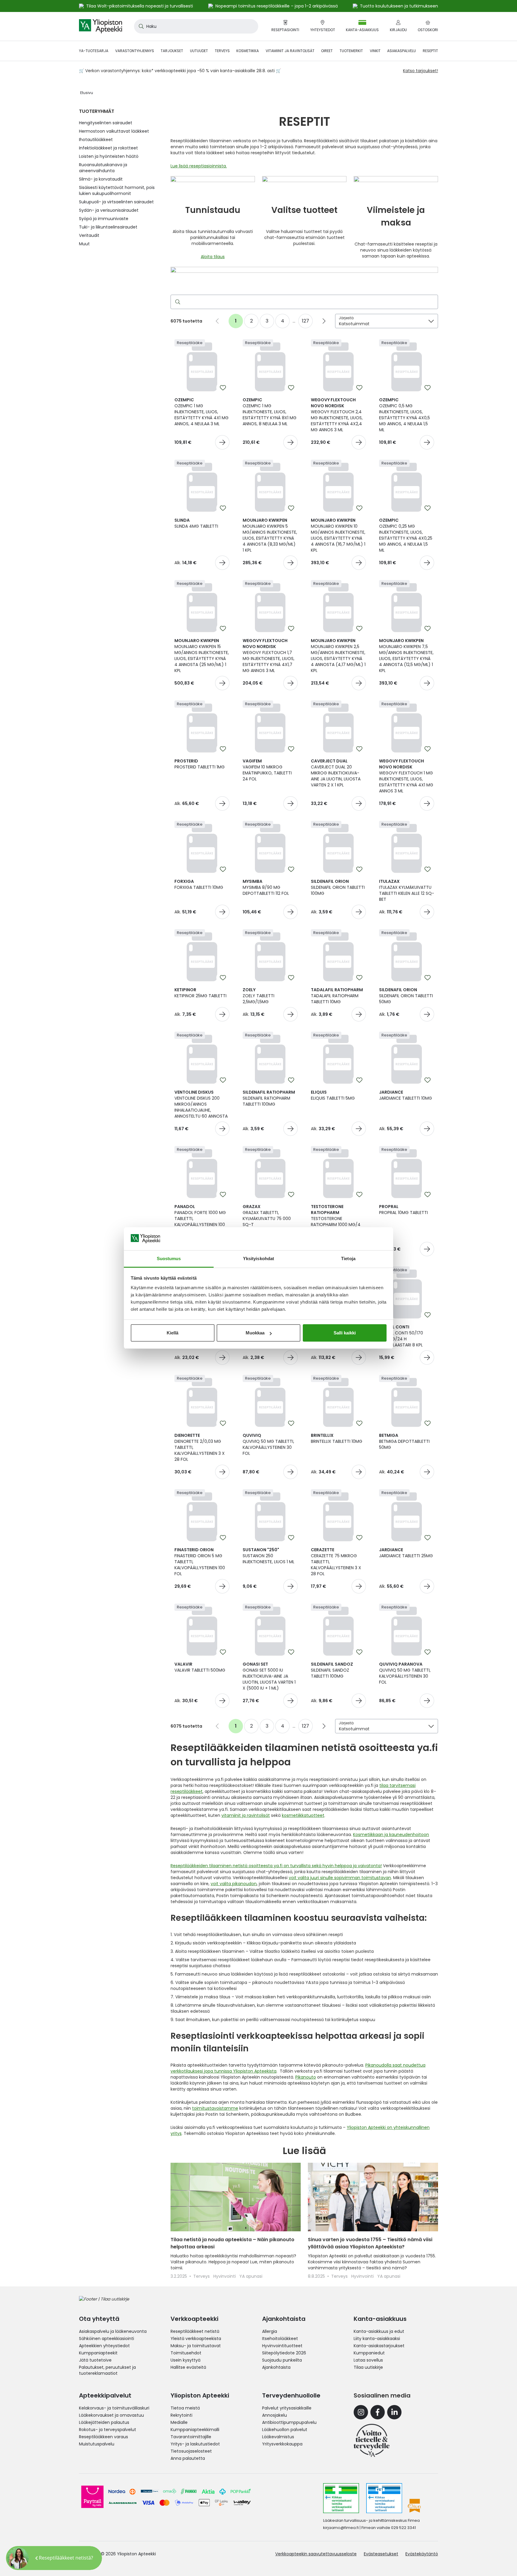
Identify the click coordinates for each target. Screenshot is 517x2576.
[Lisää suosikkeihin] (223, 388)
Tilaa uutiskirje (368, 2367)
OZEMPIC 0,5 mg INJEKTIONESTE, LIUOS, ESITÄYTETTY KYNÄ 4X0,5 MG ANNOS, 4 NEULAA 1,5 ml (405, 415)
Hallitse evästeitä (188, 2367)
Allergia (270, 2331)
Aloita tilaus (213, 257)
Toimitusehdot (186, 2353)
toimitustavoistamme (215, 2108)
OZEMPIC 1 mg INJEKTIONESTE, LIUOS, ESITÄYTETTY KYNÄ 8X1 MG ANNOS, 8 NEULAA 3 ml (270, 412)
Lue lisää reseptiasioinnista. (199, 166)
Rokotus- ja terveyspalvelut (108, 2430)
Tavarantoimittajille (191, 2437)
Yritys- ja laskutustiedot (195, 2444)
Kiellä (172, 1333)
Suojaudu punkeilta (282, 2360)
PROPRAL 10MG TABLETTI (403, 1210)
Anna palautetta (188, 2458)
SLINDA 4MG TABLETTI (196, 523)
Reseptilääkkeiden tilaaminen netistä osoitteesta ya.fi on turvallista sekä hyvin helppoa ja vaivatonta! (276, 1866)
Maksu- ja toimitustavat (196, 2346)
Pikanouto (306, 2077)
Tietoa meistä (185, 2408)
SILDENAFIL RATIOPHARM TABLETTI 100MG (269, 1098)
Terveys (202, 2276)
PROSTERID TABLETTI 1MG (200, 764)
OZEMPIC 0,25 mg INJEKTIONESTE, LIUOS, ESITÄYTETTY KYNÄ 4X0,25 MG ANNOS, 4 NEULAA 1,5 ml (406, 535)
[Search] (177, 302)
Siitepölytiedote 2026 (284, 2353)
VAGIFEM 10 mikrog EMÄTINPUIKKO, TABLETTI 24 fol (267, 770)
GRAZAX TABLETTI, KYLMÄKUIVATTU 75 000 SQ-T (267, 1216)
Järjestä (346, 318)
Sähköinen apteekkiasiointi (107, 2339)
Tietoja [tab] (348, 1259)
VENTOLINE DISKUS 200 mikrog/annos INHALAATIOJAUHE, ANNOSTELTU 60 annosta (201, 1104)
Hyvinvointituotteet (282, 2346)
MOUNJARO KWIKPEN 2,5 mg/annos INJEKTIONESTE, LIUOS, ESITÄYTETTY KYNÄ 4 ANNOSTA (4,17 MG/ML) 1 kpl (338, 656)
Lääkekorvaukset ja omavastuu (111, 2415)
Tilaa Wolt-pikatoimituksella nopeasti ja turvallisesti (140, 6)
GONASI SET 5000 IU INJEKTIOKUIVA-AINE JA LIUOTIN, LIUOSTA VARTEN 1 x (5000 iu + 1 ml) (269, 1676)
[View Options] (222, 563)
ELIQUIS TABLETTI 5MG (333, 1095)
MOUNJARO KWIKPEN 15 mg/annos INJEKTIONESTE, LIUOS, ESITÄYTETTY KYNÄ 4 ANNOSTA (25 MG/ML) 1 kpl (202, 656)
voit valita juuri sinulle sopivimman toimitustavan (340, 1878)
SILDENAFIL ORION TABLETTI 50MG (406, 996)
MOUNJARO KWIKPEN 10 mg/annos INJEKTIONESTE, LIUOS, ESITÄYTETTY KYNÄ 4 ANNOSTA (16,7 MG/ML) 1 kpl (338, 535)
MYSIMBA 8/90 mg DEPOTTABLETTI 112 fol (266, 887)
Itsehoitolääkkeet (280, 2339)
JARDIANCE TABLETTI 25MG (406, 1553)
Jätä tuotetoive (95, 2360)
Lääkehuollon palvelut (285, 2430)
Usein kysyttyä (185, 2360)
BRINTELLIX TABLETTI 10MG (337, 1438)
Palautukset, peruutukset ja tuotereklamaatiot (107, 2370)
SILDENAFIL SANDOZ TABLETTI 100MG (332, 1670)
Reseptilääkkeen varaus (104, 2437)
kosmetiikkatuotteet (303, 1815)
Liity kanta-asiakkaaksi (377, 2339)
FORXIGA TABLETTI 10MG (199, 884)
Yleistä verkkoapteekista (196, 2339)
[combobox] (196, 26)
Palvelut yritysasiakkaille (287, 2408)
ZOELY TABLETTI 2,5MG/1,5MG (258, 996)
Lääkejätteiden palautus (104, 2422)
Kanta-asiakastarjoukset (379, 2346)
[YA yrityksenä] (372, 2440)
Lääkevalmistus (278, 2437)
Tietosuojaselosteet (191, 2451)
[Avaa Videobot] (18, 2558)
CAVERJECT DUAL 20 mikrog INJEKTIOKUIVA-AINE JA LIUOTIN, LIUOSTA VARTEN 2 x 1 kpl (336, 773)
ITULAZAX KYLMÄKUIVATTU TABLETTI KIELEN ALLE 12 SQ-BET (407, 890)
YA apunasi (251, 2276)
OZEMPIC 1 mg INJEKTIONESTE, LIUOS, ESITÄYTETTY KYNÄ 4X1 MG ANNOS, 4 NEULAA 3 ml (202, 412)
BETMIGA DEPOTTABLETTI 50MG (404, 1441)
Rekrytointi (181, 2415)
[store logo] (101, 26)
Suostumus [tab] (169, 1259)
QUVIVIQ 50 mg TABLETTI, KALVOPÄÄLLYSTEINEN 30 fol (268, 1444)
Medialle (179, 2422)
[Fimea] (341, 2498)
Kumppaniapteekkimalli (195, 2430)
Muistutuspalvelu (97, 2444)
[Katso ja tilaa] (222, 442)
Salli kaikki (345, 1333)
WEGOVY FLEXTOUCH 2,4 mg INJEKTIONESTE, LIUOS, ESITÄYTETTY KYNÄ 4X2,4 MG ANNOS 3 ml (337, 415)
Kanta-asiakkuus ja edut (379, 2331)
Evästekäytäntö (422, 2554)
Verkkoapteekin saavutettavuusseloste (316, 2554)
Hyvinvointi (225, 2276)
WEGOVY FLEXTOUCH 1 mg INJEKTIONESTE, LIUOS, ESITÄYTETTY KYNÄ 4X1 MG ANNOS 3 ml (406, 776)
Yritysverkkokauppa (282, 2444)
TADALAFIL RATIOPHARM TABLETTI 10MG (337, 996)
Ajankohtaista (276, 2367)
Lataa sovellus (368, 2360)
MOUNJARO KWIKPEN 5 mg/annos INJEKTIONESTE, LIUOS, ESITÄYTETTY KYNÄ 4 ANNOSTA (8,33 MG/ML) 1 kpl (270, 535)
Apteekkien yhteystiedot (104, 2346)
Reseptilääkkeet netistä (195, 2331)
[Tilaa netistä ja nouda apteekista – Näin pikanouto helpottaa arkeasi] (236, 2197)
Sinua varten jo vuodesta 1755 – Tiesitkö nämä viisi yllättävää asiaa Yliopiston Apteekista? (370, 2243)
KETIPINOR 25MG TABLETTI (200, 993)
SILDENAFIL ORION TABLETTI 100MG (338, 887)
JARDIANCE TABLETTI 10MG (406, 1095)
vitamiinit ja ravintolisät (246, 1815)
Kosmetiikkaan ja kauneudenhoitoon (391, 1835)
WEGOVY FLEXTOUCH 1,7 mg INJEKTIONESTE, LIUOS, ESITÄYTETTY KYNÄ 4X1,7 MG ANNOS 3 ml (269, 656)
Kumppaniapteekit (98, 2353)
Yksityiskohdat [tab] (258, 1259)
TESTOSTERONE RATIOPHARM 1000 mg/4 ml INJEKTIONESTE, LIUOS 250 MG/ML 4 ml (336, 1222)
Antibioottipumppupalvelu (289, 2422)
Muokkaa (255, 1333)
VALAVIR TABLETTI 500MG (200, 1667)
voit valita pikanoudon (234, 1884)
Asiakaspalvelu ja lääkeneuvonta (113, 2331)
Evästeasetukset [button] (381, 2554)
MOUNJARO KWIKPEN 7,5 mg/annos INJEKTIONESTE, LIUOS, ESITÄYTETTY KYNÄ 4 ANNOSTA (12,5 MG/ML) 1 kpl (406, 656)
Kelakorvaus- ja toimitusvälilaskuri (114, 2408)
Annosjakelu (275, 2415)
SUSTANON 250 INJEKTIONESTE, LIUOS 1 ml (269, 1556)
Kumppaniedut (369, 2353)
